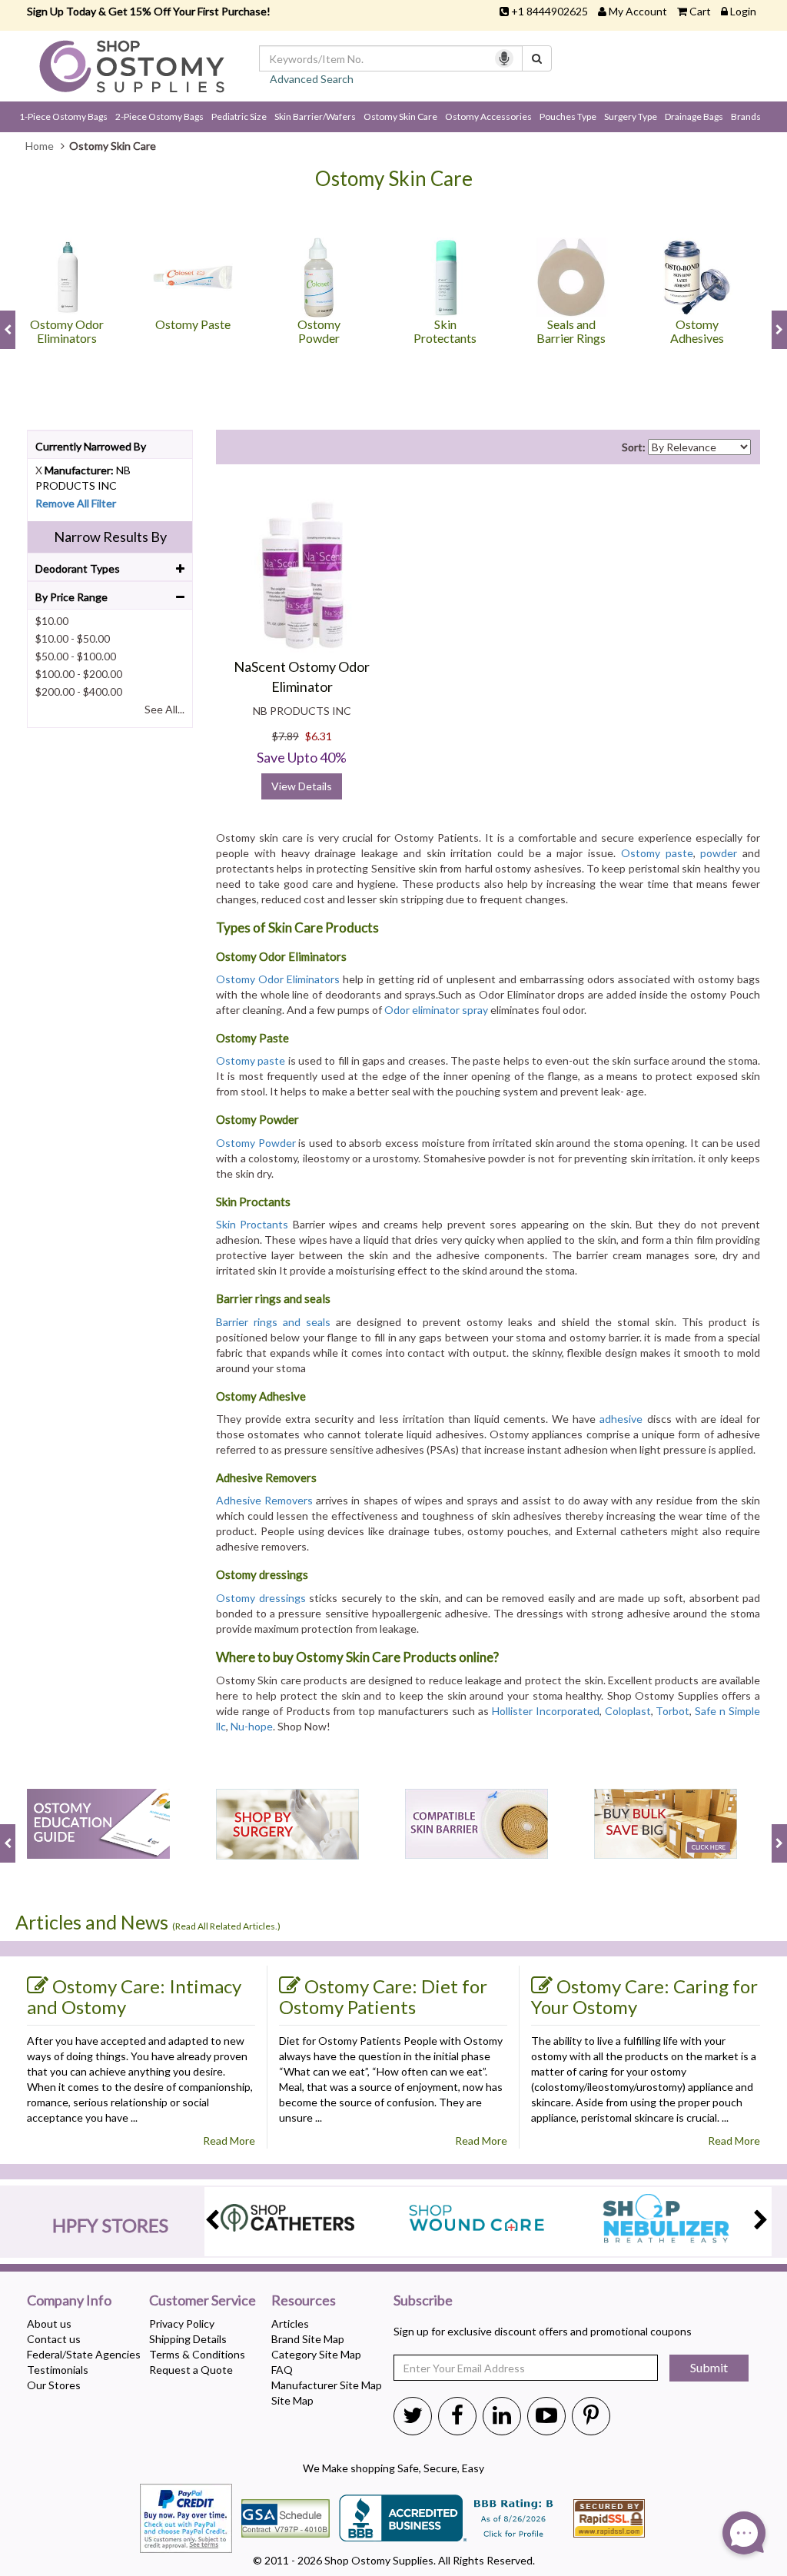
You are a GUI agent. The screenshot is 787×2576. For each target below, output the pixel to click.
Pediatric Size (239, 116)
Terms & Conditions (197, 2354)
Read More (229, 2141)
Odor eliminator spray (436, 1010)
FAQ (282, 2370)
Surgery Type (631, 116)
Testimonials (58, 2370)
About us (49, 2323)
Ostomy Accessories (488, 116)
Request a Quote (191, 2370)
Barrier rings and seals (273, 1322)
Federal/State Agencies (84, 2354)
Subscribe (423, 2301)
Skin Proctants (252, 1224)
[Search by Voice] (504, 58)
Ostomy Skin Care (400, 116)
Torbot (672, 1711)
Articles (290, 2323)
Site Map (292, 2400)
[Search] (537, 58)
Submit (709, 2367)
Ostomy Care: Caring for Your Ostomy (644, 1996)
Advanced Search (312, 79)
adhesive (621, 1419)
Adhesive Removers (264, 1500)
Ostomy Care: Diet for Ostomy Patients (383, 1996)
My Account (638, 11)
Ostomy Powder (256, 1143)
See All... (164, 709)
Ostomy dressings (261, 1598)
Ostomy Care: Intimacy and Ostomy (134, 1996)
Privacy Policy (182, 2323)
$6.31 (319, 736)
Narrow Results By (110, 537)
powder (719, 853)
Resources (304, 2301)
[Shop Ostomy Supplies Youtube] (546, 2415)
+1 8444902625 (550, 11)
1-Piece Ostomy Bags (63, 116)
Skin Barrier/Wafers (315, 116)
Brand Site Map (308, 2339)
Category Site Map (316, 2354)
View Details (302, 786)
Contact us (54, 2339)
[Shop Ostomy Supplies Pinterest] (591, 2415)
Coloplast (628, 1711)
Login (743, 11)
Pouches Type (568, 116)
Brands (746, 116)
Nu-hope (252, 1726)
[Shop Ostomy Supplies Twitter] (413, 2415)
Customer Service (203, 2301)
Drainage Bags (694, 116)
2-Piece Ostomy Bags (159, 116)
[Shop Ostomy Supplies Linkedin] (502, 2415)
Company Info (69, 2301)
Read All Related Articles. (226, 1926)
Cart (700, 11)
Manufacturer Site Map (327, 2385)
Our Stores (54, 2385)
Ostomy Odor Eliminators (278, 979)
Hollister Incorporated (546, 1711)
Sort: (634, 447)
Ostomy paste (657, 853)
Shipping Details (188, 2339)
